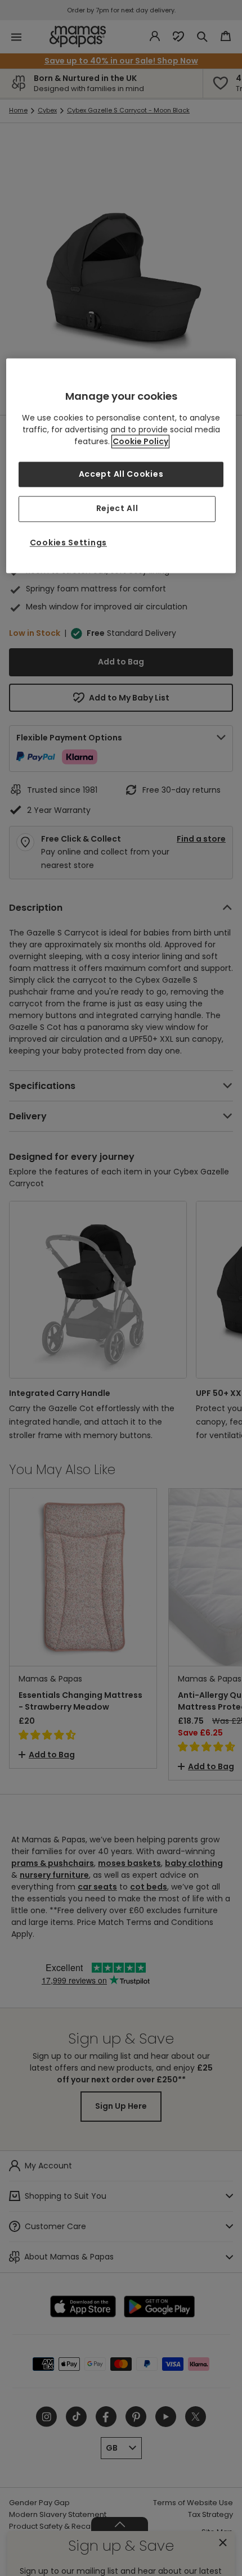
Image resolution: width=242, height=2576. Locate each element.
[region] (121, 466)
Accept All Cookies (121, 474)
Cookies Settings (68, 543)
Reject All (117, 509)
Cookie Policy (140, 441)
